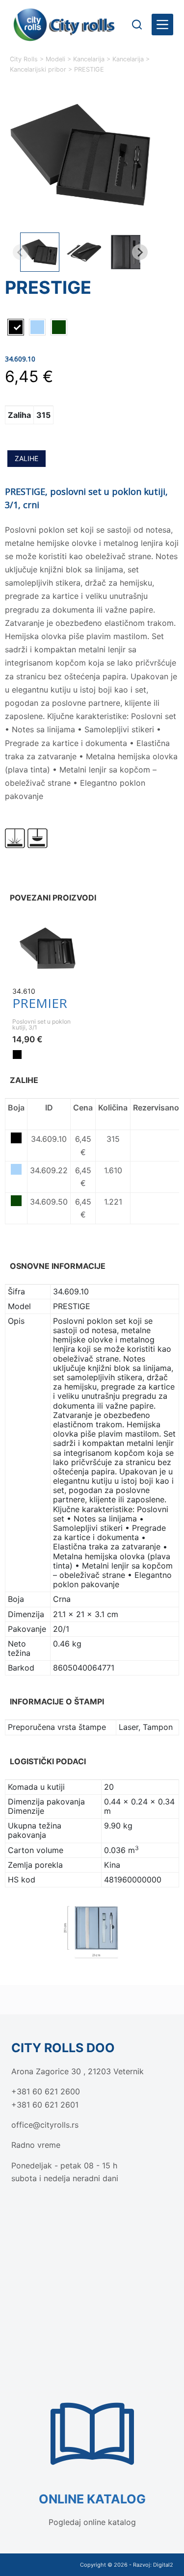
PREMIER (40, 1003)
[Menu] (162, 25)
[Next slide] (140, 252)
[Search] (137, 25)
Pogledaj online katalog (92, 2522)
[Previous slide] (21, 252)
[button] (40, 252)
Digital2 (163, 2565)
